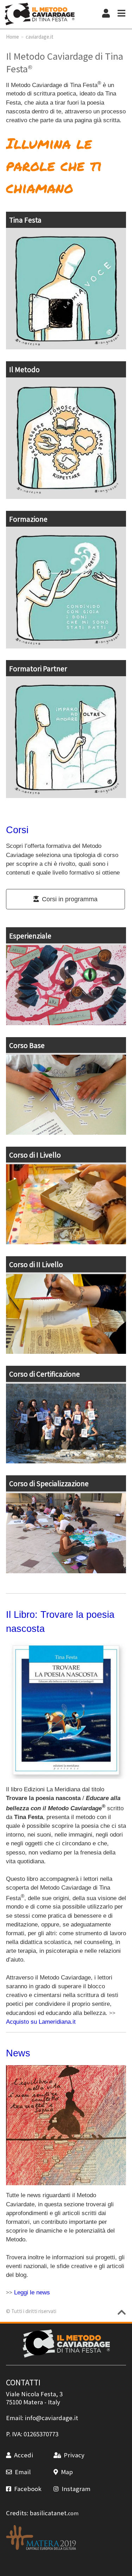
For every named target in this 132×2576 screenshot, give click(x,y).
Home (12, 37)
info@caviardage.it (51, 2418)
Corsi (17, 830)
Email (23, 2472)
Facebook (28, 2489)
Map (67, 2472)
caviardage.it (40, 37)
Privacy (74, 2455)
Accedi (24, 2455)
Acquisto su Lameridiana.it (41, 2022)
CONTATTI (23, 2382)
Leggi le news (32, 2292)
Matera (33, 2402)
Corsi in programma (70, 899)
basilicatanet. (54, 2513)
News (18, 2053)
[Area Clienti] (106, 14)
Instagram (76, 2489)
